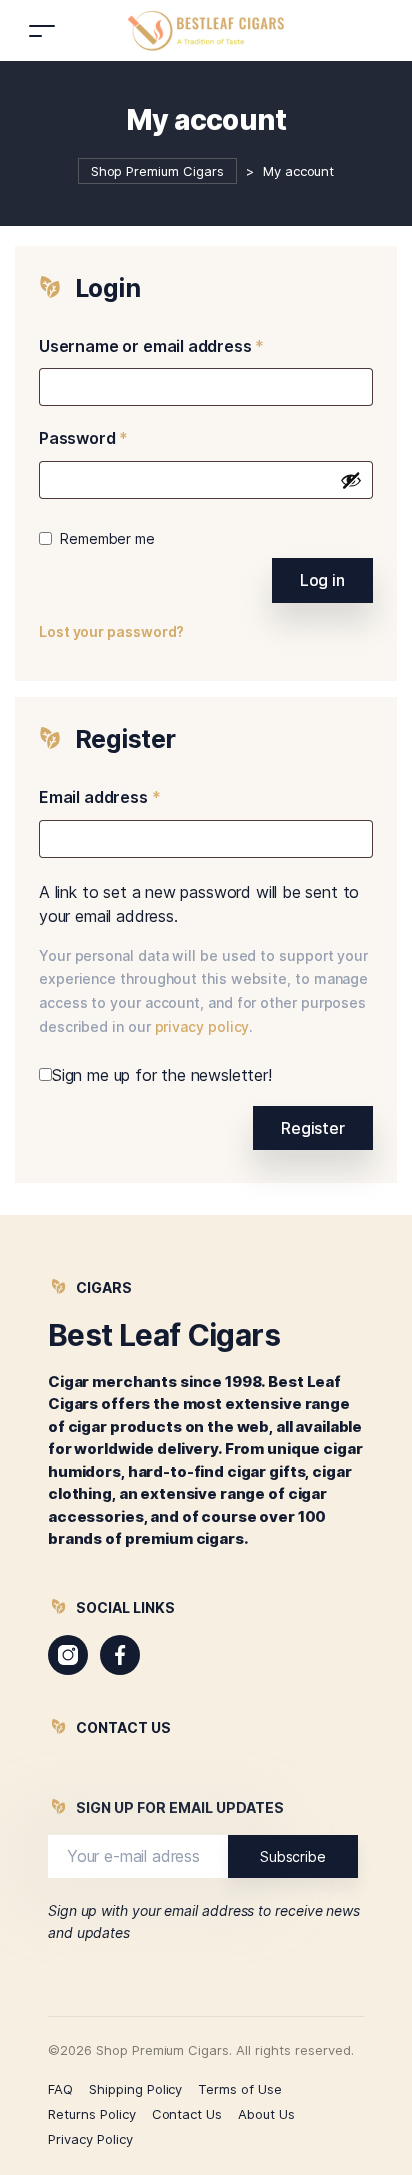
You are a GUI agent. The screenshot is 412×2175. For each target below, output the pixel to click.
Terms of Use (240, 2089)
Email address (99, 797)
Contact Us (187, 2114)
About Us (266, 2114)
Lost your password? (111, 631)
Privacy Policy (90, 2139)
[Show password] (351, 480)
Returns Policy (92, 2114)
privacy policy (202, 1026)
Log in (322, 580)
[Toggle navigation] (42, 30)
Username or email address (151, 346)
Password (83, 438)
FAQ (60, 2089)
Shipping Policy (136, 2089)
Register (313, 1128)
